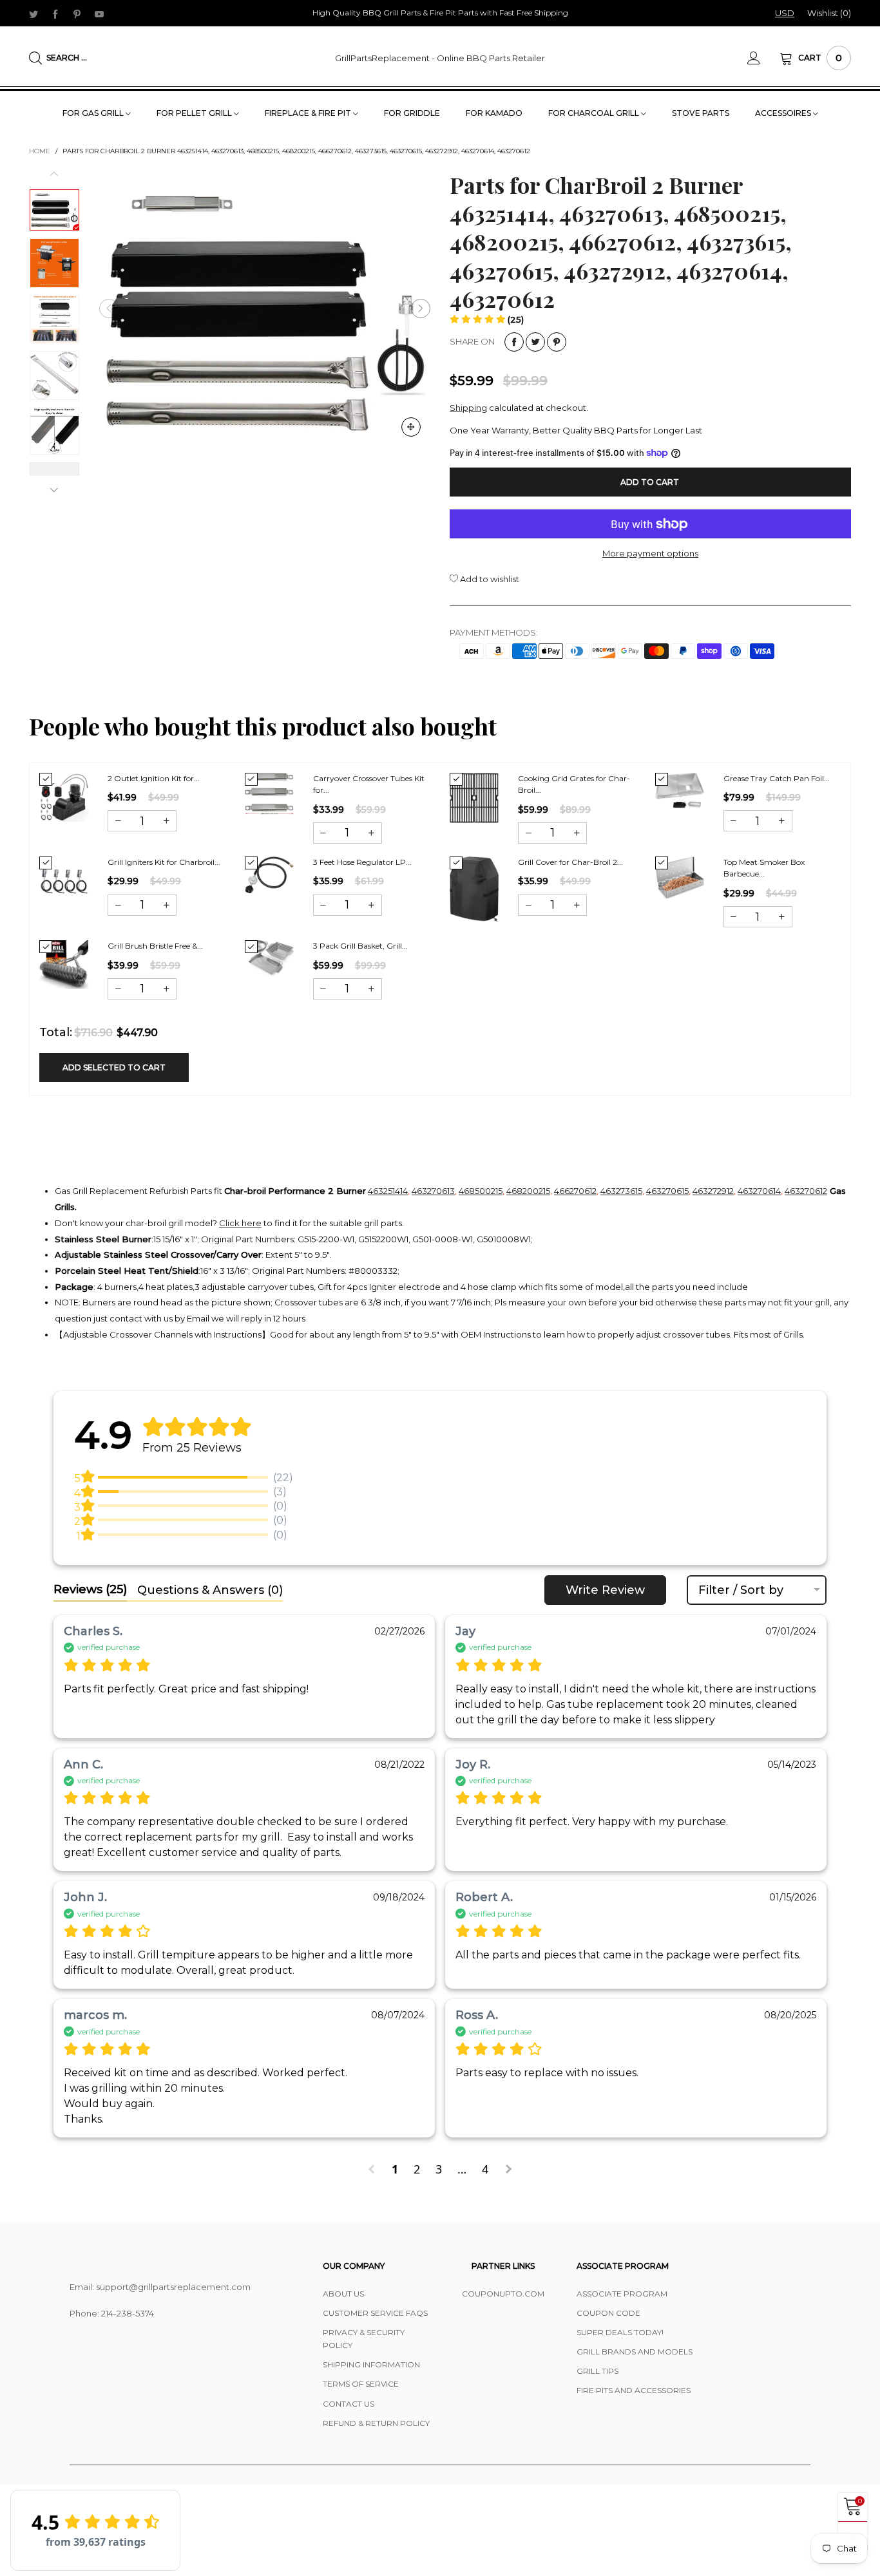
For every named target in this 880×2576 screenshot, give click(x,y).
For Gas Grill (94, 113)
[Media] (411, 427)
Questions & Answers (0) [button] (210, 1590)
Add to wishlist (489, 579)
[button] (109, 308)
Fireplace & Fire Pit (309, 113)
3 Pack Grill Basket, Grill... (360, 946)
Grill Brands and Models (635, 2352)
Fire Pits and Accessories (634, 2390)
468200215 (528, 1191)
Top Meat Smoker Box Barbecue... (764, 868)
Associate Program (622, 2294)
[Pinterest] (77, 14)
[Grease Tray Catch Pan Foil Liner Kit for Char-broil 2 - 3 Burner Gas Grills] (680, 791)
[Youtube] (99, 14)
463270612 (806, 1191)
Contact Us (349, 2404)
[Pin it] (557, 342)
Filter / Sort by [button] (741, 1590)
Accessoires (784, 113)
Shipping (468, 408)
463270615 (667, 1191)
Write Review (605, 1590)
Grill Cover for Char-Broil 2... (570, 862)
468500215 (481, 1191)
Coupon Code (608, 2313)
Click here (240, 1223)
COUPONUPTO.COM (503, 2294)
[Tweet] (535, 342)
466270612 (575, 1191)
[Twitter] (33, 14)
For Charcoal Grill (595, 113)
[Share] (514, 342)
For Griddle (412, 113)
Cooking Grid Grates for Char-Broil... (574, 784)
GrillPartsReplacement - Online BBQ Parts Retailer (440, 58)
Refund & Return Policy (376, 2423)
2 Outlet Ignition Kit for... (154, 778)
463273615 (621, 1191)
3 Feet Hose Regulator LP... (362, 862)
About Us (343, 2294)
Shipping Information (371, 2364)
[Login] (763, 58)
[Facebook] (55, 14)
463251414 (388, 1191)
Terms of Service (361, 2384)
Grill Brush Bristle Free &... (155, 946)
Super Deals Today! (620, 2332)
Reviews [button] (90, 1589)
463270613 (433, 1191)
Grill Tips (598, 2371)
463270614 (759, 1191)
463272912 (713, 1191)
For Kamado (494, 113)
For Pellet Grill (195, 113)
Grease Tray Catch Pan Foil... (777, 778)
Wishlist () (829, 13)
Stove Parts (701, 113)
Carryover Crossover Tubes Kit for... (369, 784)
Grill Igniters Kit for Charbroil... (164, 862)
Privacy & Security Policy (364, 2339)
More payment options (650, 553)
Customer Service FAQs (375, 2313)
